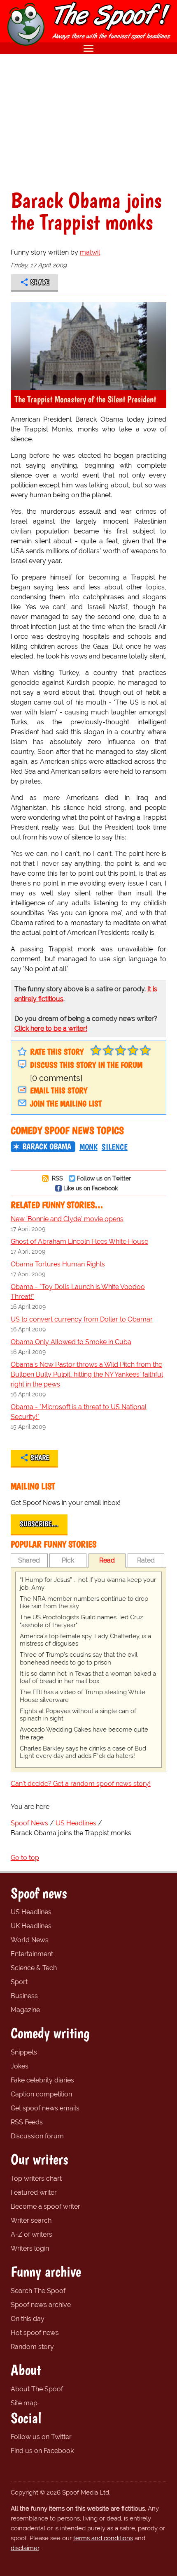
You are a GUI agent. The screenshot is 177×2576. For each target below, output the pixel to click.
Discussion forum (37, 2136)
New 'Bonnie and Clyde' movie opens (67, 1219)
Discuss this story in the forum (86, 1065)
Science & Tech (34, 1968)
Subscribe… (39, 1524)
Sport (19, 1982)
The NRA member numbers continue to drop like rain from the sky (84, 1603)
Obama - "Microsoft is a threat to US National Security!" (79, 1412)
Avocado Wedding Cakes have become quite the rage (84, 1733)
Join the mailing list (66, 1104)
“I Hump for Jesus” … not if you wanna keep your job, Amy (88, 1584)
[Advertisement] (88, 122)
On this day (28, 2319)
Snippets (24, 2052)
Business (24, 1996)
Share (40, 282)
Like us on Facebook (91, 1188)
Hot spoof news (35, 2333)
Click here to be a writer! (51, 1028)
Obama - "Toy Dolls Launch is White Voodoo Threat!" (78, 1292)
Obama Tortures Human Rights (58, 1264)
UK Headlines (31, 1926)
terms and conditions (103, 2538)
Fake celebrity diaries (42, 2080)
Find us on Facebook (42, 2451)
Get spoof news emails (45, 2108)
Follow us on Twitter (104, 1178)
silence (115, 1147)
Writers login (30, 2248)
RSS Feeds (27, 2122)
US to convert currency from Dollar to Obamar (82, 1319)
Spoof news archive (41, 2305)
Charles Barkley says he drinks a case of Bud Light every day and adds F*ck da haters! (83, 1752)
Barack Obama (47, 1146)
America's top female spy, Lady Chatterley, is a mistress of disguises (85, 1640)
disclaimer (25, 2548)
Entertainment (32, 1954)
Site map (24, 2403)
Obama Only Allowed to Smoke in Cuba (71, 1342)
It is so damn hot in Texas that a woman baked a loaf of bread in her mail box (88, 1678)
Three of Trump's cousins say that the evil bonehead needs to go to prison (79, 1659)
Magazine (25, 2010)
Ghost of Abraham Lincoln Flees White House (79, 1242)
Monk (88, 1147)
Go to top (25, 1858)
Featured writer (34, 2192)
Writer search (31, 2220)
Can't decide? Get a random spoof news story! (81, 1784)
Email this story (59, 1090)
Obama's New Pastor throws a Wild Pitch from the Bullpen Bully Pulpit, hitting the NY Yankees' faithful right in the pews (87, 1374)
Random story (32, 2347)
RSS (57, 1178)
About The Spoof (37, 2389)
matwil (90, 252)
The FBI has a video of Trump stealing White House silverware (83, 1696)
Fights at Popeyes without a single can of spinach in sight (78, 1715)
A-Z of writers (31, 2234)
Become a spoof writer (45, 2206)
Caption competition (41, 2094)
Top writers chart (36, 2178)
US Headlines (31, 1912)
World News (30, 1940)
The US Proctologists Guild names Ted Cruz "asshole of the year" (81, 1621)
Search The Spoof (38, 2291)
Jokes (20, 2066)
